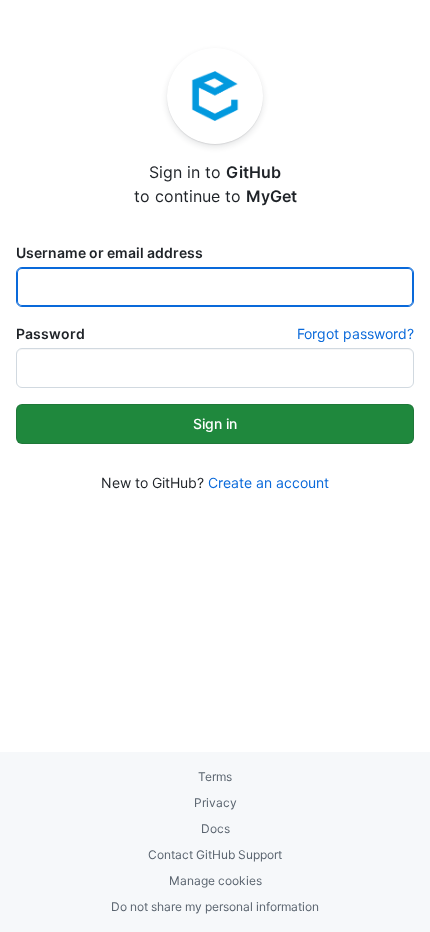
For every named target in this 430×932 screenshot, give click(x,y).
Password (50, 333)
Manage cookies (215, 880)
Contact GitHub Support (215, 854)
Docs (215, 828)
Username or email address (109, 252)
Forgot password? (355, 333)
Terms (215, 776)
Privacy (215, 802)
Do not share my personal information (215, 906)
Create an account (268, 482)
